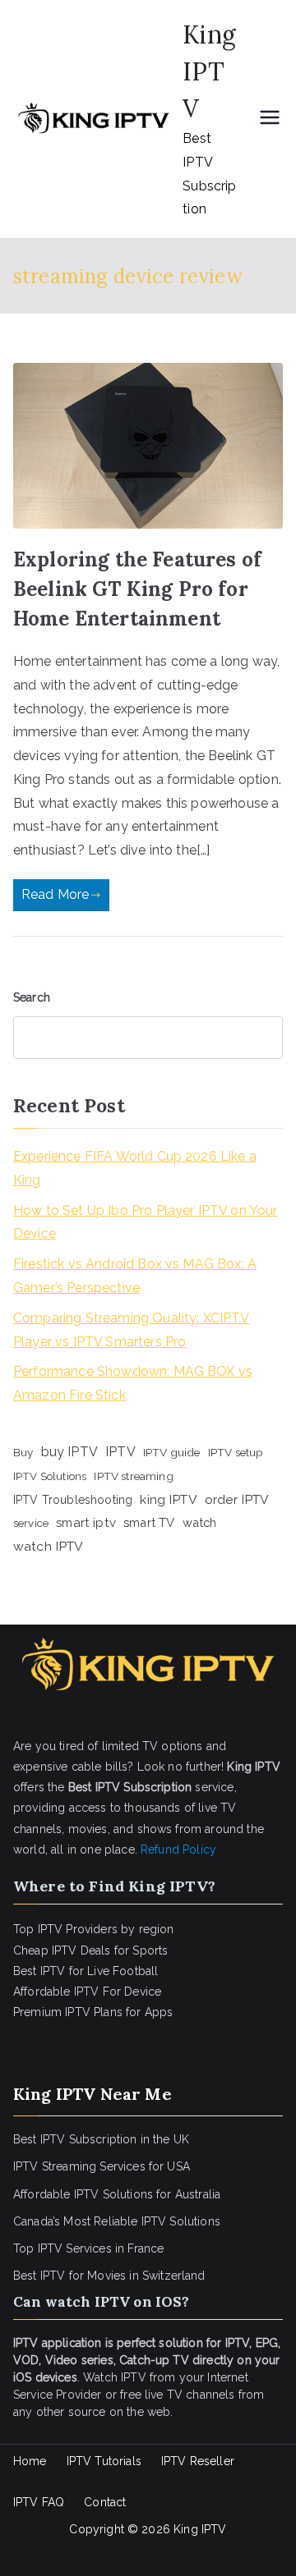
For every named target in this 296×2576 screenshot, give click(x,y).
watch (200, 1522)
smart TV (149, 1522)
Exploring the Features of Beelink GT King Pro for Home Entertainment (137, 589)
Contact (105, 2502)
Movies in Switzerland (146, 2276)
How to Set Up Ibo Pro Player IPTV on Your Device (146, 1222)
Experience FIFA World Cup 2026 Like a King (135, 1168)
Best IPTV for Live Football (86, 1971)
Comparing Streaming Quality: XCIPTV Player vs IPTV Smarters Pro (132, 1330)
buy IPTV (69, 1452)
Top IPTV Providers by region (93, 1929)
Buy (23, 1452)
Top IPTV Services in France (88, 2248)
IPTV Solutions (50, 1476)
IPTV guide (172, 1452)
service (31, 1523)
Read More (55, 894)
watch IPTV (49, 1546)
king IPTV (168, 1499)
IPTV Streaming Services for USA (102, 2166)
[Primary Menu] (270, 119)
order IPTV (237, 1499)
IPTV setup (236, 1452)
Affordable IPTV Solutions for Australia (117, 2194)
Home (30, 2461)
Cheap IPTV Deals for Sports (90, 1950)
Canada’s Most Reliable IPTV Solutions (117, 2221)
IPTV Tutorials (104, 2461)
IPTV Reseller (198, 2461)
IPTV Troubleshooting (73, 1500)
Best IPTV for (49, 2276)
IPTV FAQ (39, 2502)
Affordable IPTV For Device (87, 1992)
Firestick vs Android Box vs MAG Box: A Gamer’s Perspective (135, 1276)
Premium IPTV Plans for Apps (93, 2012)
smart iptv (86, 1523)
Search (32, 997)
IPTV (120, 1452)
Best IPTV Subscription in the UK (101, 2139)
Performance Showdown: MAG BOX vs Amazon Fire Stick (133, 1383)
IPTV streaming (133, 1476)
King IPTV (209, 71)
